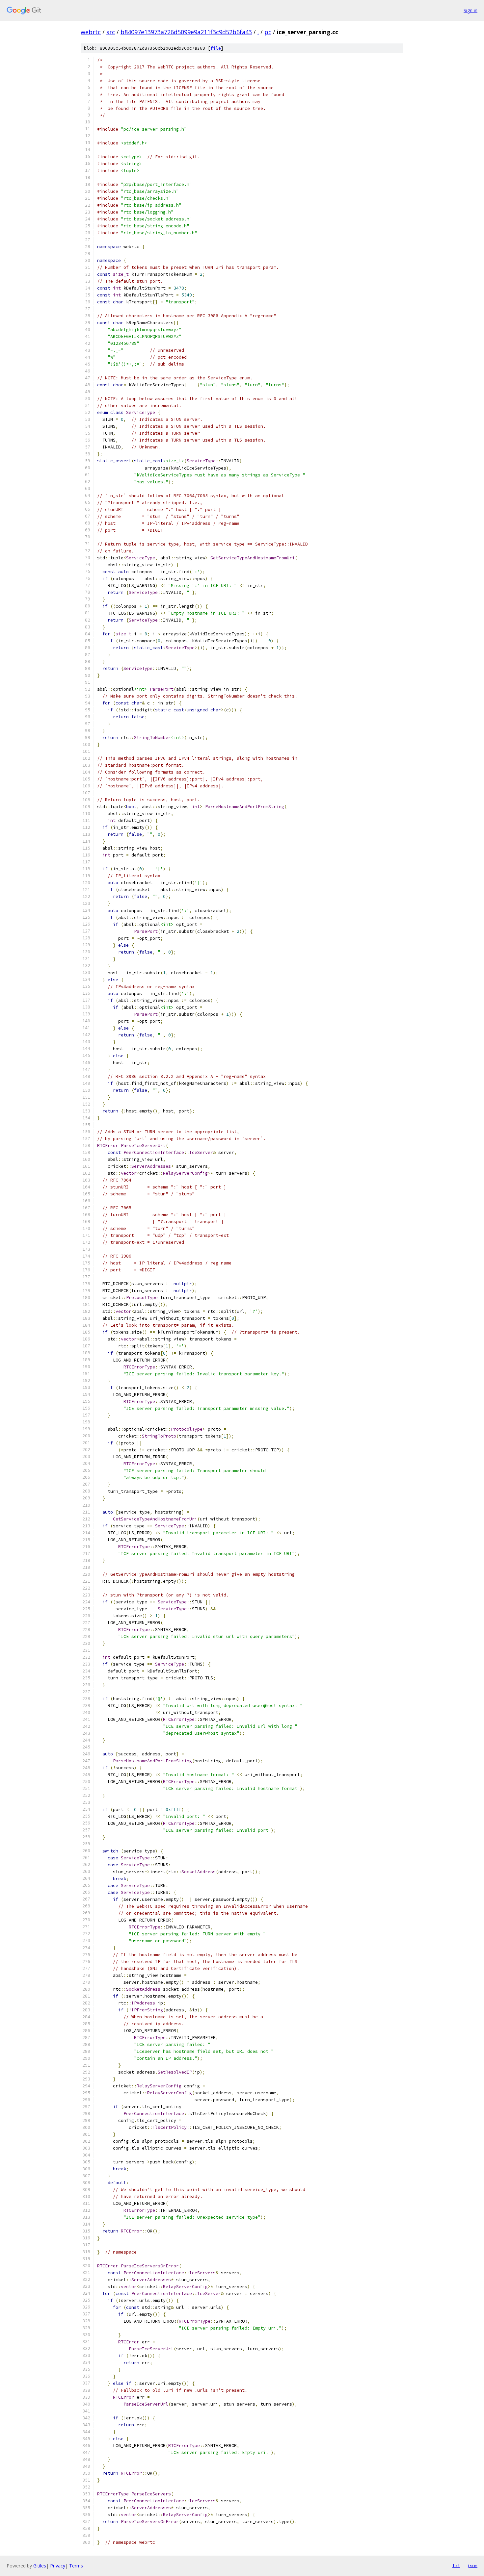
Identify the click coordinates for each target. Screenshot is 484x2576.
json (472, 2565)
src (111, 32)
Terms (76, 2566)
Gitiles (40, 2566)
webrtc (91, 32)
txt (456, 2565)
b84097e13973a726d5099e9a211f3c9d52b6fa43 (186, 32)
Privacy (58, 2566)
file (216, 48)
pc (268, 32)
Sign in (471, 10)
